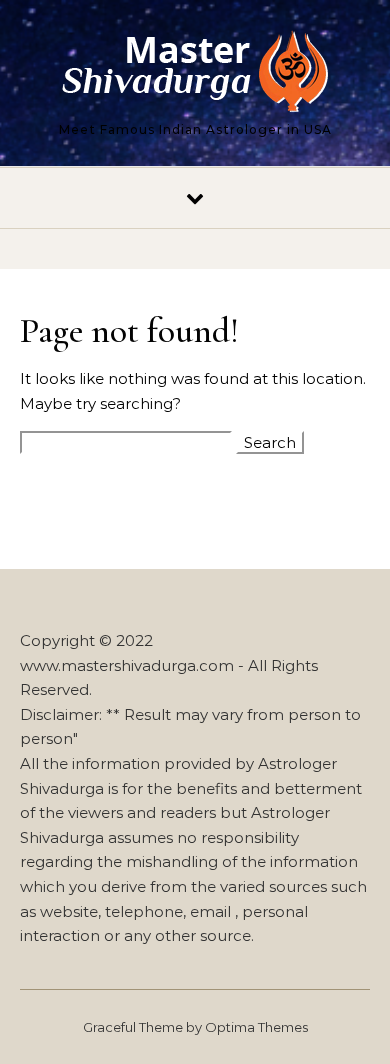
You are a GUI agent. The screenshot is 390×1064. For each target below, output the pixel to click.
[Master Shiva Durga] (195, 74)
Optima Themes (256, 1027)
